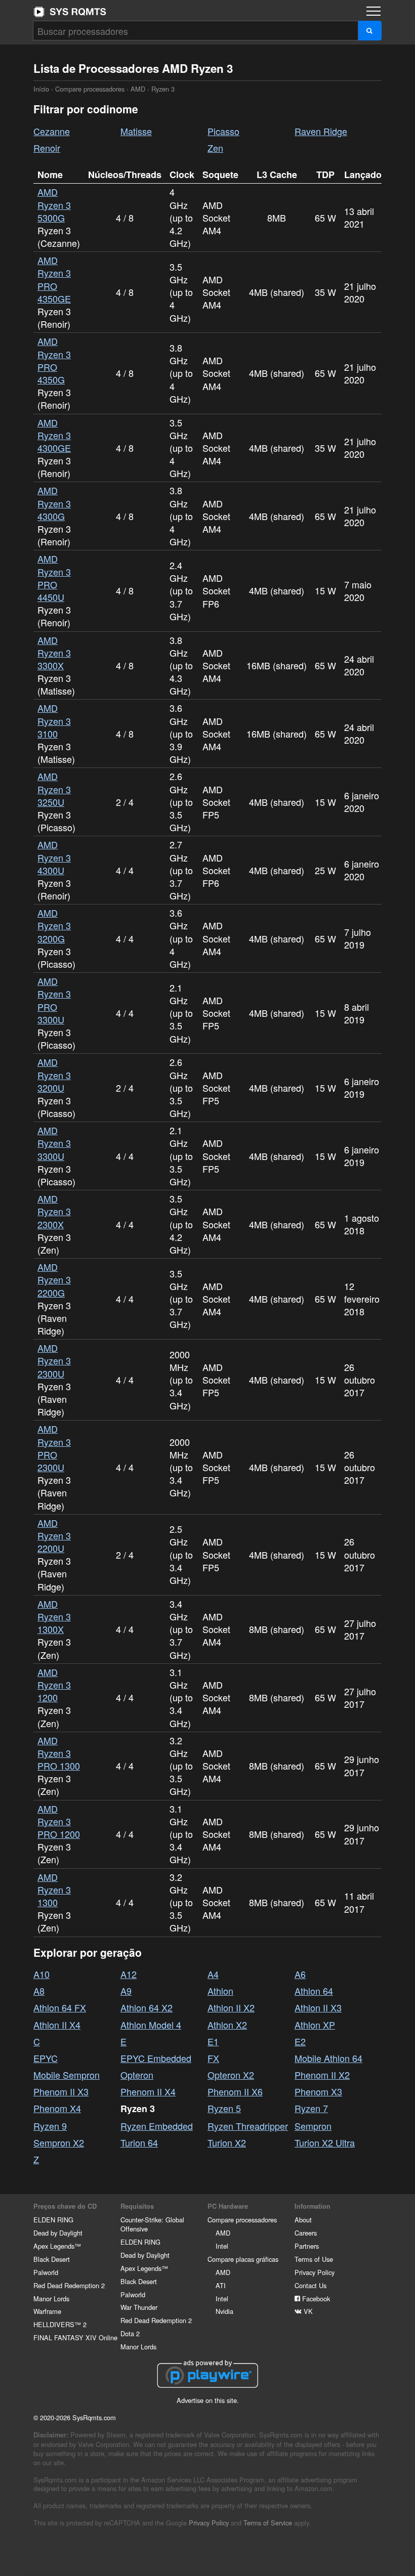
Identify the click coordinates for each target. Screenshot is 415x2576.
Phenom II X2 (322, 2075)
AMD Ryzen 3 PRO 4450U (54, 578)
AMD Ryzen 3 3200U (54, 1075)
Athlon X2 (227, 2025)
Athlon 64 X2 (147, 2007)
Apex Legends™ (57, 2246)
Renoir (47, 148)
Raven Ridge (321, 131)
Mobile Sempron (67, 2075)
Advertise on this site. (208, 2400)
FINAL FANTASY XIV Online (75, 2337)
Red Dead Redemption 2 (69, 2285)
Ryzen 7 (311, 2108)
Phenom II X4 (148, 2091)
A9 (126, 1991)
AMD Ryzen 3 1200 (54, 1685)
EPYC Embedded (156, 2058)
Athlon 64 (314, 1991)
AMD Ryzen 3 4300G (54, 503)
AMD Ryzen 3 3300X (54, 653)
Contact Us (310, 2285)
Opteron (137, 2075)
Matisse (136, 131)
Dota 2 (130, 2333)
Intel (222, 2246)
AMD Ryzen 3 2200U (54, 1535)
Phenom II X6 (235, 2091)
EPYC (46, 2058)
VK (307, 2311)
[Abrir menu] (373, 11)
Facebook (315, 2299)
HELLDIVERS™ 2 (60, 2324)
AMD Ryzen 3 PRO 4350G (54, 360)
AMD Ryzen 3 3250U (54, 789)
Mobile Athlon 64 (328, 2058)
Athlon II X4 (57, 2025)
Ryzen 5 (224, 2108)
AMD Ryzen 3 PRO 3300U (54, 1000)
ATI (221, 2285)
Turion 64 (139, 2142)
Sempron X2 (59, 2142)
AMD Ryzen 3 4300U (54, 857)
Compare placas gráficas (243, 2259)
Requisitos (137, 2206)
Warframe (47, 2311)
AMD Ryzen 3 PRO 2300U (54, 1448)
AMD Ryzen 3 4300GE (54, 435)
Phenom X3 (318, 2091)
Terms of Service (268, 2523)
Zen (215, 148)
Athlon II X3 (318, 2007)
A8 (39, 1991)
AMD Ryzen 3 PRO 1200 (59, 1821)
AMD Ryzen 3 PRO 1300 (59, 1753)
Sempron (313, 2126)
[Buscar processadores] (370, 31)
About (303, 2220)
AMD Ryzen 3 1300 (54, 1890)
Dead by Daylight (58, 2233)
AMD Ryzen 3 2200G (54, 1279)
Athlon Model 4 (151, 2025)
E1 (213, 2041)
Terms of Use (314, 2259)
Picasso (223, 131)
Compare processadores (90, 89)
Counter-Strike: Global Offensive (152, 2224)
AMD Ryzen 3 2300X (54, 1211)
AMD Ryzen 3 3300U (54, 1143)
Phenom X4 (57, 2108)
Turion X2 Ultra (325, 2142)
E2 (300, 2041)
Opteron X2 (231, 2075)
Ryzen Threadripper (248, 2126)
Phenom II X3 (61, 2091)
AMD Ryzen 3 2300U (54, 1360)
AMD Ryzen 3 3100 (54, 720)
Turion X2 (227, 2142)
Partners (307, 2246)
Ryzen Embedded (157, 2126)
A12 (129, 1974)
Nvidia (224, 2311)
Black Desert (52, 2259)
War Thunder (139, 2307)
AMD (138, 89)
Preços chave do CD (65, 2206)
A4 (213, 1974)
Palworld (46, 2272)
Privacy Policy (315, 2272)
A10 (41, 1974)
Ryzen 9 (50, 2126)
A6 (300, 1974)
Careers (306, 2233)
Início (70, 12)
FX (213, 2058)
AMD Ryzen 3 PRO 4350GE (54, 279)
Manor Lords (51, 2299)
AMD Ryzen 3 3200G (54, 925)
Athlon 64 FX (60, 2007)
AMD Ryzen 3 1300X (54, 1616)
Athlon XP (315, 2025)
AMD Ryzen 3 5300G (54, 204)
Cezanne (52, 131)
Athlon (220, 1991)
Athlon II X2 (231, 2007)
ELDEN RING (53, 2220)
